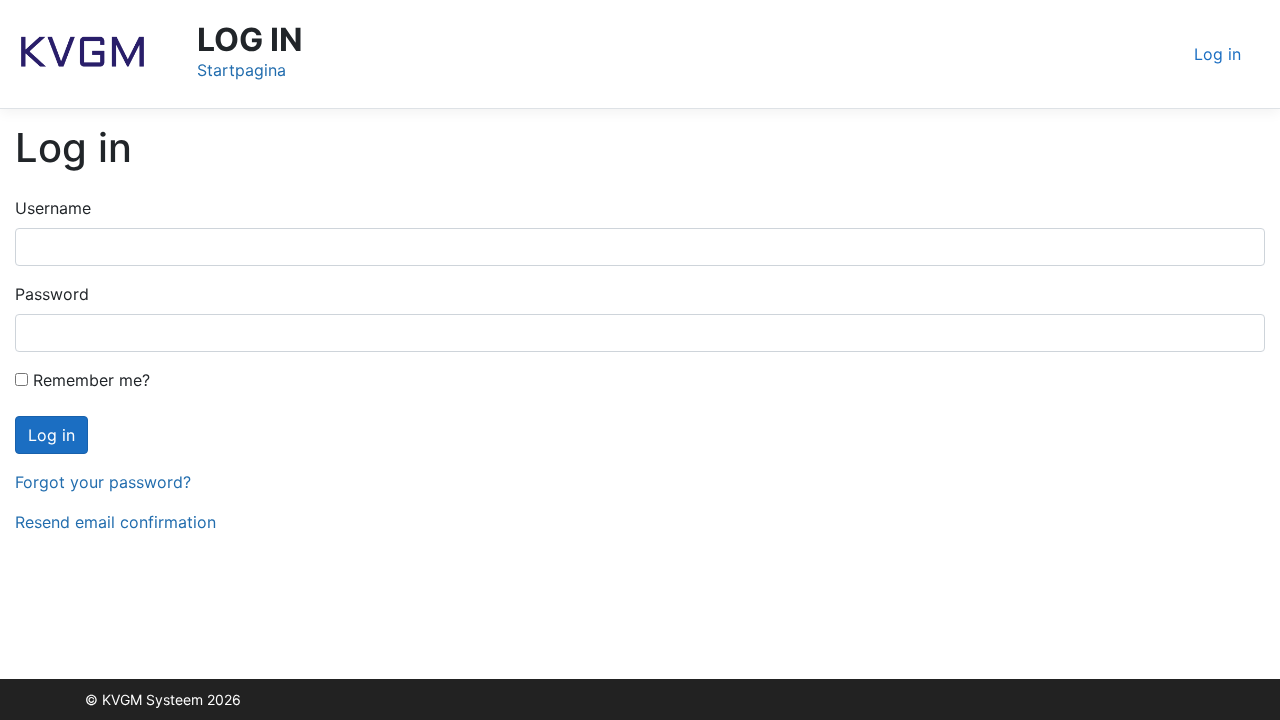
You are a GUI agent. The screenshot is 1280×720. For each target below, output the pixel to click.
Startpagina (241, 70)
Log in (1217, 54)
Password (52, 294)
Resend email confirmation (115, 522)
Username (53, 208)
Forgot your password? (103, 482)
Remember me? (89, 380)
